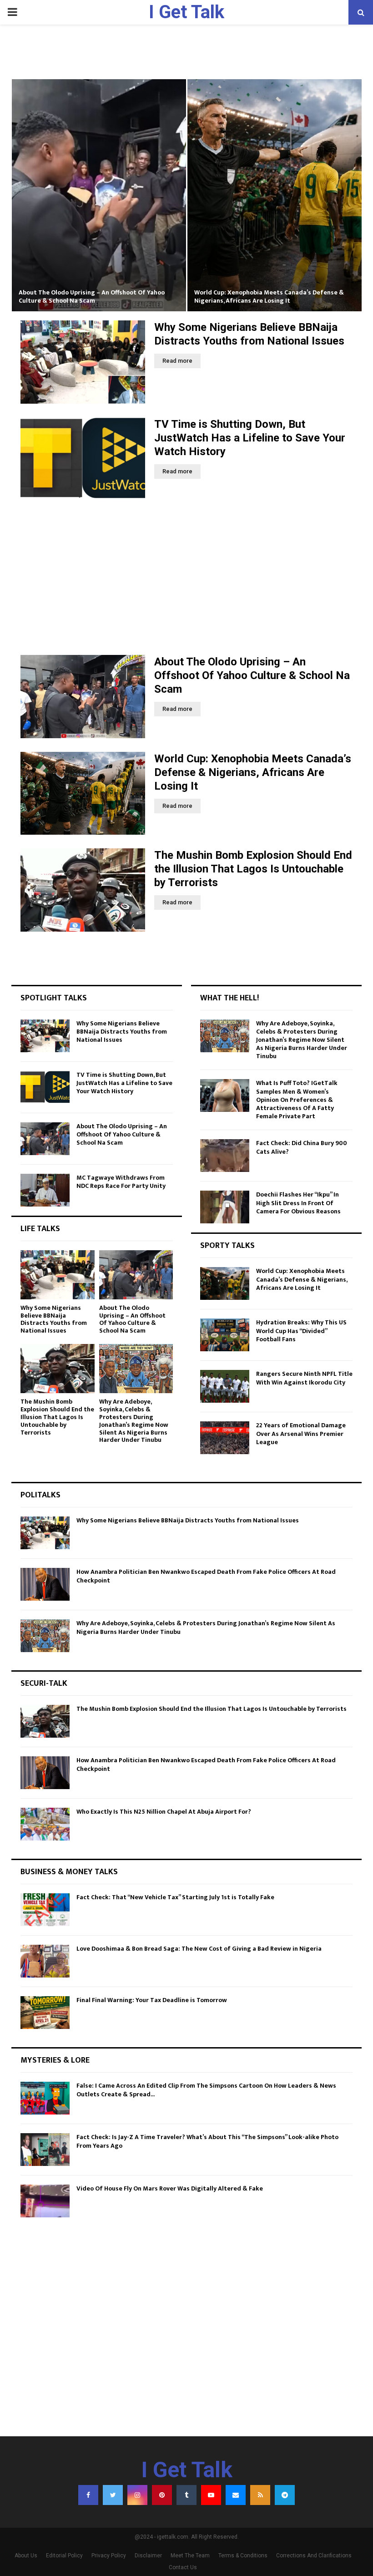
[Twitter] (113, 2495)
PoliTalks (40, 1495)
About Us (26, 2556)
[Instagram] (137, 2495)
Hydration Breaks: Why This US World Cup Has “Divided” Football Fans (301, 1331)
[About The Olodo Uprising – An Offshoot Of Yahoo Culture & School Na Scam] (83, 697)
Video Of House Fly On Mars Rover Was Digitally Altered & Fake (170, 2188)
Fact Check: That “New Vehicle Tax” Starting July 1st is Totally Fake (175, 1897)
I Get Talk (186, 12)
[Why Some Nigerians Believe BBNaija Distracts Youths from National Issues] (83, 362)
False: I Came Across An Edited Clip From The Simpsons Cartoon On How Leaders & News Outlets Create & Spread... (206, 2090)
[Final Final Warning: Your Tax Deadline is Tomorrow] (45, 2013)
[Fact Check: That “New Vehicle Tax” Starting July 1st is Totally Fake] (45, 1910)
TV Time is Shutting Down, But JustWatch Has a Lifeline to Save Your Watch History (250, 438)
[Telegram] (285, 2495)
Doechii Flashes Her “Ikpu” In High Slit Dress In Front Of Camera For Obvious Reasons (298, 1203)
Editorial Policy (64, 2556)
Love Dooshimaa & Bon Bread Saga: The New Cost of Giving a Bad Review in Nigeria (199, 1949)
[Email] (236, 2495)
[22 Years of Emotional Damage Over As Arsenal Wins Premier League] (225, 1438)
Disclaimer (148, 2556)
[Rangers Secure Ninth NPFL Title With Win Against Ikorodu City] (225, 1386)
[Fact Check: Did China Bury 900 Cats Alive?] (225, 1156)
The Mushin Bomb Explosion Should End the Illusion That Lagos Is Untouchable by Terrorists (253, 869)
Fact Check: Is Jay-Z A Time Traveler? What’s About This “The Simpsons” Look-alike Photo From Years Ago (207, 2141)
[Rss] (260, 2495)
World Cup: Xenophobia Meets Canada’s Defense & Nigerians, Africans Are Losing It (269, 297)
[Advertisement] (186, 578)
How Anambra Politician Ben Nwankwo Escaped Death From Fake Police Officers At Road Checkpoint (206, 1576)
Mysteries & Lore (55, 2060)
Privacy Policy (109, 2556)
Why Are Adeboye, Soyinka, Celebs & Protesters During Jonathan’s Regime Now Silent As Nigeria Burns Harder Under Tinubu (134, 1421)
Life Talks (40, 1229)
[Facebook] (88, 2495)
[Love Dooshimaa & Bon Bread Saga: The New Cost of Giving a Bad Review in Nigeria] (45, 1961)
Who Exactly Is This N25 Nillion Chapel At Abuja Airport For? (164, 1812)
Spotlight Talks (54, 998)
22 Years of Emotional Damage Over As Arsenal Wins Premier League (301, 1433)
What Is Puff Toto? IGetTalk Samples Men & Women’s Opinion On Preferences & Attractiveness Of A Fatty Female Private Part (297, 1100)
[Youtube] (211, 2495)
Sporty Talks (227, 1246)
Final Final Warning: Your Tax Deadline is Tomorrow (152, 2000)
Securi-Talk (44, 1684)
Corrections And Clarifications (314, 2556)
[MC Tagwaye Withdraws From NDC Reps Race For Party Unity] (45, 1190)
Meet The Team (190, 2556)
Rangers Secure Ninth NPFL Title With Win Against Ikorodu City (304, 1378)
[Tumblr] (186, 2495)
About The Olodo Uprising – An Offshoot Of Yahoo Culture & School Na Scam (92, 297)
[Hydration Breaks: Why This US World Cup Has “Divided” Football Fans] (225, 1335)
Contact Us (183, 2567)
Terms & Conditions (243, 2556)
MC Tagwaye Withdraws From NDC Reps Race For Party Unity (121, 1182)
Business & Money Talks (69, 1872)
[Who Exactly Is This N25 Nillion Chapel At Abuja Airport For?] (45, 1824)
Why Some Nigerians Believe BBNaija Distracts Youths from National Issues (122, 1032)
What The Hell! (229, 998)
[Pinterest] (162, 2495)
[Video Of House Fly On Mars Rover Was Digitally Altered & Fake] (45, 2201)
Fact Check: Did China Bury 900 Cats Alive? (302, 1147)
